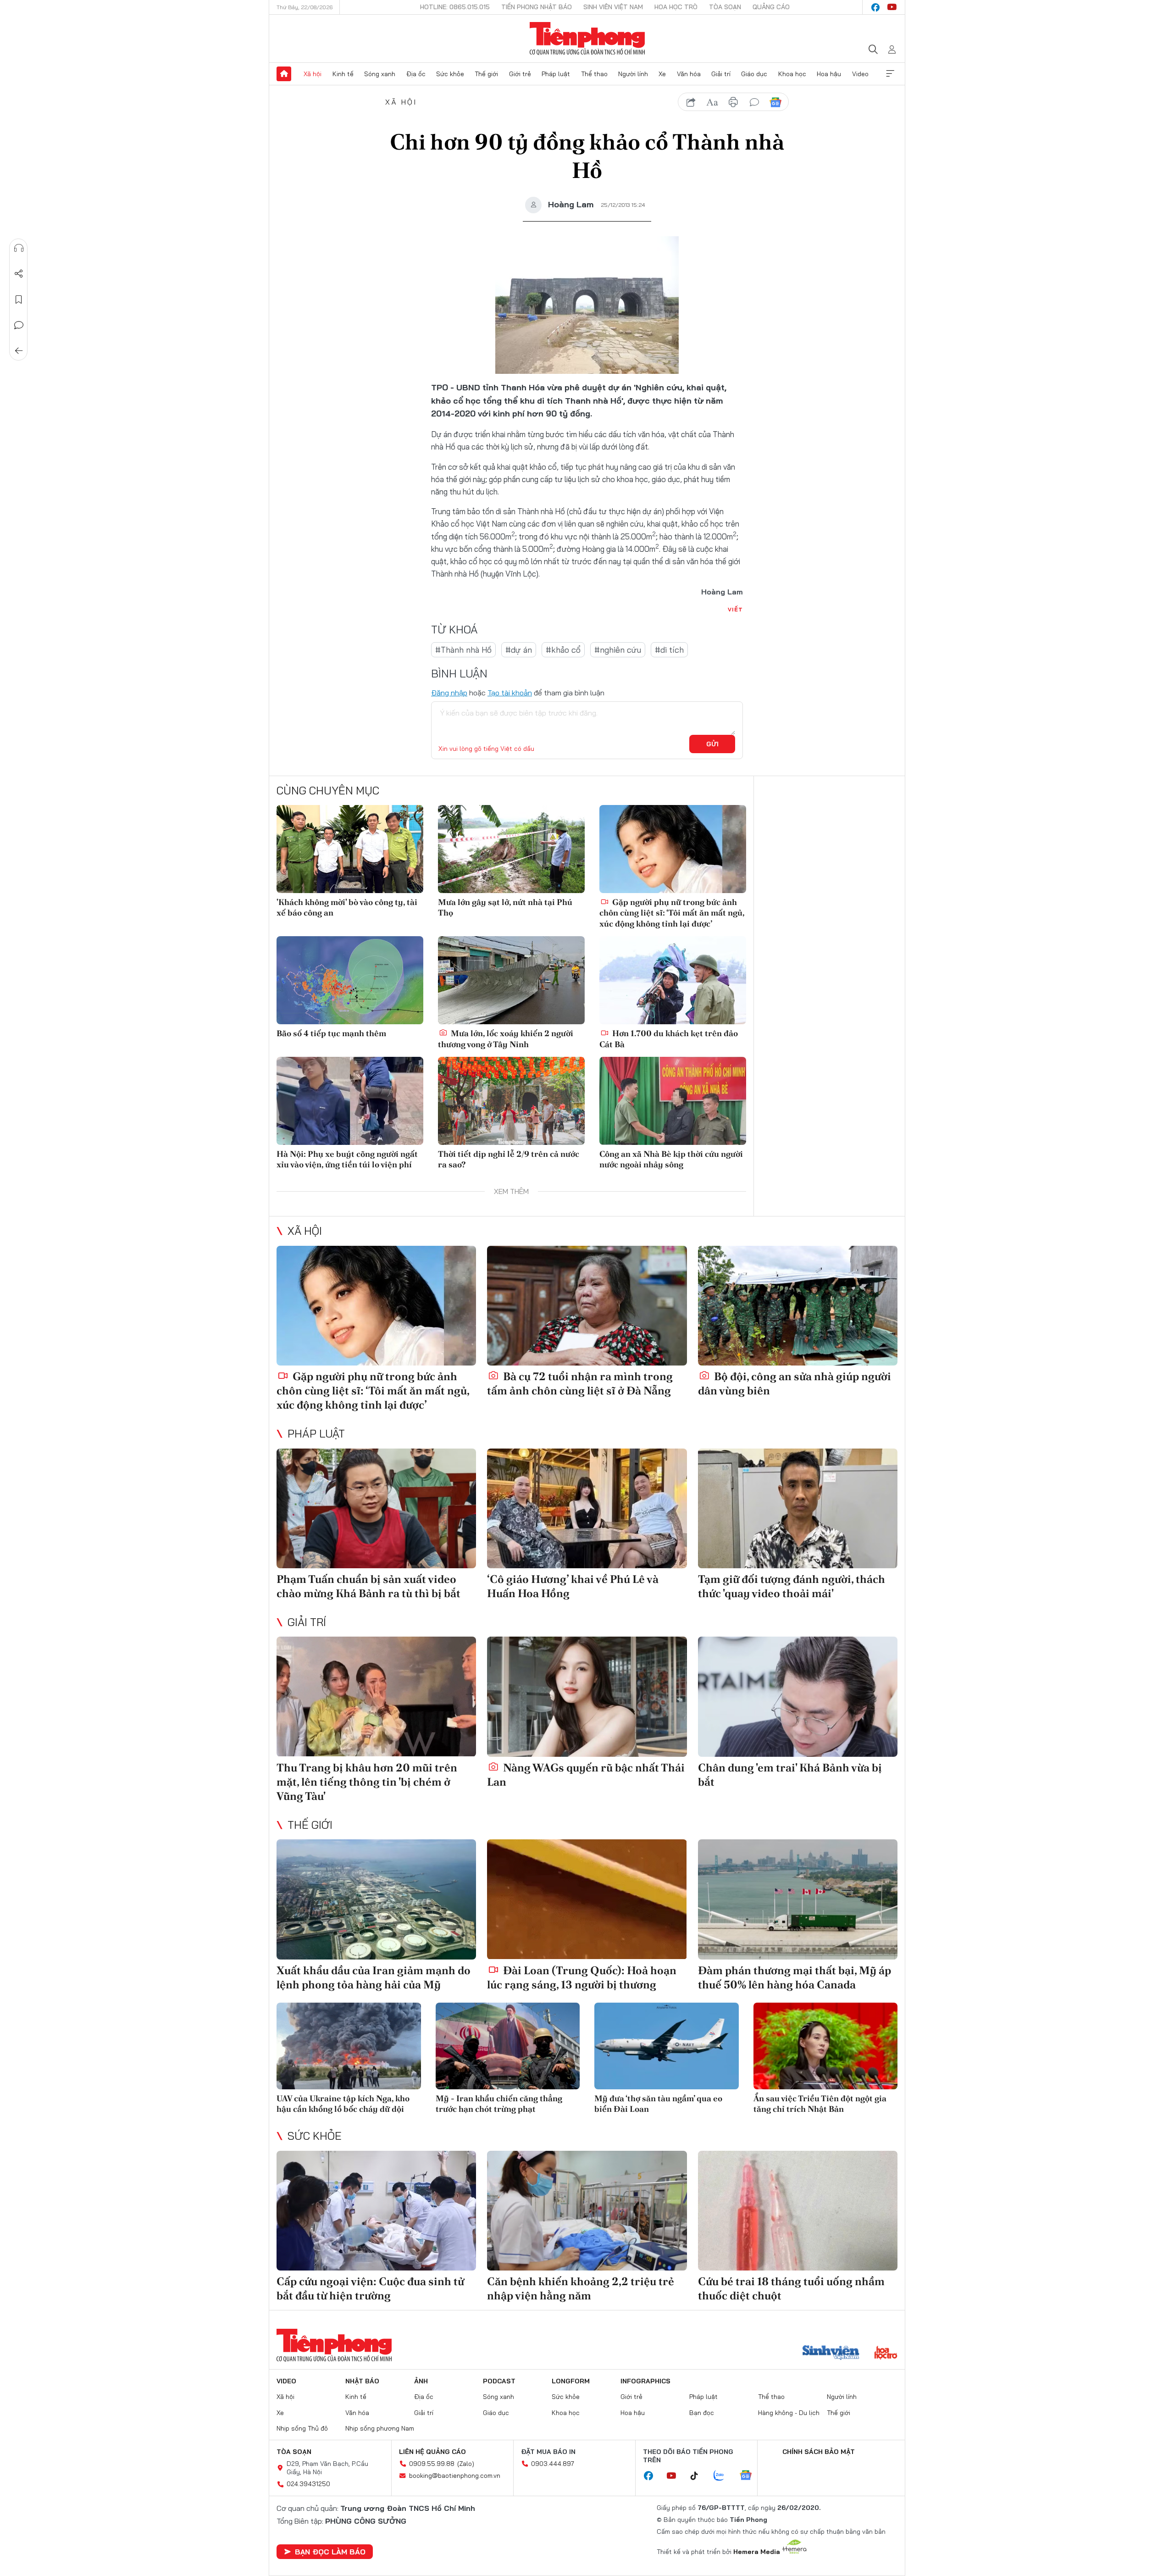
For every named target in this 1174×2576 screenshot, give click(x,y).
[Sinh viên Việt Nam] (831, 2354)
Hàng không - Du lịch (789, 2413)
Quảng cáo (771, 7)
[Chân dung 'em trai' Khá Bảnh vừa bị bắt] (798, 1696)
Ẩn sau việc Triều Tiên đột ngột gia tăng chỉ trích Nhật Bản (820, 2104)
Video (860, 74)
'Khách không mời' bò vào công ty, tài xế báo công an (347, 907)
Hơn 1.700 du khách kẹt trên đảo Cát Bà (669, 1038)
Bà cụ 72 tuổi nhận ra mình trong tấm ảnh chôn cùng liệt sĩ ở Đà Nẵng (580, 1383)
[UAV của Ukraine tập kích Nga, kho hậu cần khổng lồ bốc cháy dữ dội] (349, 2046)
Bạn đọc (702, 2413)
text (712, 102)
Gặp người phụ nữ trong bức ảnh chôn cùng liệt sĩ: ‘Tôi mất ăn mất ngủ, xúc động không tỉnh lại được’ (672, 913)
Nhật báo (362, 2381)
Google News (775, 102)
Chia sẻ (19, 274)
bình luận (754, 102)
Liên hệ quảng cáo (432, 2452)
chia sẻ (691, 102)
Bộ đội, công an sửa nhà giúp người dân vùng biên (795, 1383)
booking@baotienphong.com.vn (455, 2476)
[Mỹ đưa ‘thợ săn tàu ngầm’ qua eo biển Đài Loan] (667, 2046)
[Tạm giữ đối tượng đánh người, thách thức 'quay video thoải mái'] (798, 1508)
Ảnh (421, 2381)
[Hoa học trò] (886, 2354)
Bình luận (19, 325)
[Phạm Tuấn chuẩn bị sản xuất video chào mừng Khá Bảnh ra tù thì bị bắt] (376, 1508)
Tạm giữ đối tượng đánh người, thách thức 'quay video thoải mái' (792, 1586)
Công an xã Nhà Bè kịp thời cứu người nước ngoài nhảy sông (671, 1159)
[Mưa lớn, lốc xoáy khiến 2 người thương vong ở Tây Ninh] (511, 980)
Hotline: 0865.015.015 (455, 7)
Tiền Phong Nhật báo (537, 7)
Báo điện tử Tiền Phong (587, 39)
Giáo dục (754, 74)
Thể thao (594, 74)
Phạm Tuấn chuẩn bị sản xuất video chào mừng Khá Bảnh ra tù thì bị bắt (368, 1586)
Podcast (499, 2381)
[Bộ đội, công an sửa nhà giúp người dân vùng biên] (798, 1306)
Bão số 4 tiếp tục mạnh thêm (331, 1033)
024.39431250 (308, 2484)
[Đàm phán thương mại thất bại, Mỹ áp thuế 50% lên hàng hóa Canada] (798, 1899)
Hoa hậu (829, 74)
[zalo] (724, 2476)
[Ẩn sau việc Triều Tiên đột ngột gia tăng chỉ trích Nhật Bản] (826, 2046)
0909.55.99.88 (432, 2464)
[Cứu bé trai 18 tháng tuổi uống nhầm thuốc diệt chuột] (798, 2211)
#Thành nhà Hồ (463, 650)
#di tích (669, 650)
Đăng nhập (449, 693)
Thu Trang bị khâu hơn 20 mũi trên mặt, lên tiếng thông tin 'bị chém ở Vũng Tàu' (367, 1782)
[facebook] (875, 7)
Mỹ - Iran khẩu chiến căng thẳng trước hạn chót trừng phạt (499, 2104)
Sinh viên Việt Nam (613, 7)
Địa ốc (416, 74)
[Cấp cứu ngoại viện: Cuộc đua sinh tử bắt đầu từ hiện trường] (376, 2211)
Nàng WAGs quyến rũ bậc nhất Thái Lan (586, 1775)
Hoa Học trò (676, 7)
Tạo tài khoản (510, 693)
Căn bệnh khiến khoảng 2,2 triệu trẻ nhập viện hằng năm (581, 2288)
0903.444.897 (553, 2464)
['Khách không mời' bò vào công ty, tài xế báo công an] (350, 849)
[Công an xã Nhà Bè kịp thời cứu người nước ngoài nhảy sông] (673, 1101)
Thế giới (486, 74)
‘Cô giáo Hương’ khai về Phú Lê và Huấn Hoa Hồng (573, 1586)
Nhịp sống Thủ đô (302, 2428)
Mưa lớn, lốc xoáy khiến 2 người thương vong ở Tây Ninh (506, 1038)
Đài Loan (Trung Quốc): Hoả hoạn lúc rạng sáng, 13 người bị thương (582, 1977)
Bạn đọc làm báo (330, 2552)
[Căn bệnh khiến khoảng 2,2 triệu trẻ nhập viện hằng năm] (587, 2211)
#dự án (519, 650)
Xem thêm (890, 74)
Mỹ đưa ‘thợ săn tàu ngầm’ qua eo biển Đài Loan (658, 2104)
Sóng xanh (380, 74)
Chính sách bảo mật (819, 2452)
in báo (733, 102)
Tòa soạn (725, 7)
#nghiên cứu (618, 650)
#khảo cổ (563, 650)
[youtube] (892, 7)
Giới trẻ (520, 74)
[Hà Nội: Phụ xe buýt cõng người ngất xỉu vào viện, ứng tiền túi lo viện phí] (350, 1101)
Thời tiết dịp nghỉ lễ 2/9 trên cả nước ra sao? (509, 1159)
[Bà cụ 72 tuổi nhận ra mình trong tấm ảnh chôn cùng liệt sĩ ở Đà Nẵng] (587, 1306)
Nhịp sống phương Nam (380, 2428)
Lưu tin (19, 300)
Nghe (19, 248)
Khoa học (792, 74)
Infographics (645, 2381)
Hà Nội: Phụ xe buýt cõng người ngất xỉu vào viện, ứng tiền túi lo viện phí (347, 1159)
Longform (571, 2381)
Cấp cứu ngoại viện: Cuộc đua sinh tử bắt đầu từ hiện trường (370, 2288)
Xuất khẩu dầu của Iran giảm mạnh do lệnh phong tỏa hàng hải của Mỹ (374, 1977)
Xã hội (313, 74)
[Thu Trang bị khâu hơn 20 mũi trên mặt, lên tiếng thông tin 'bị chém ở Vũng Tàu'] (376, 1696)
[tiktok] (699, 2476)
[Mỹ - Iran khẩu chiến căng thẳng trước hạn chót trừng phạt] (508, 2046)
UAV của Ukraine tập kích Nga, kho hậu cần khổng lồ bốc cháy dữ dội (343, 2104)
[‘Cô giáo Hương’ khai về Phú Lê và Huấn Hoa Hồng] (587, 1508)
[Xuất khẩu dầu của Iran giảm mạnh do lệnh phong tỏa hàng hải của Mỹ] (376, 1899)
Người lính (633, 74)
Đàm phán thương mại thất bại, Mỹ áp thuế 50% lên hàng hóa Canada (795, 1977)
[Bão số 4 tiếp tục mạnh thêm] (350, 980)
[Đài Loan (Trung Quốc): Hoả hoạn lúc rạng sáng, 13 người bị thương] (587, 1899)
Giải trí (721, 74)
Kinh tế (343, 74)
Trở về (19, 351)
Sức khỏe (450, 74)
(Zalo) (466, 2464)
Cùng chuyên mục (328, 790)
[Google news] (750, 2476)
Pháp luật (556, 74)
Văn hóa (689, 74)
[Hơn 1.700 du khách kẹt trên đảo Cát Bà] (673, 980)
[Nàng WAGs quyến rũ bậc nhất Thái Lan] (587, 1696)
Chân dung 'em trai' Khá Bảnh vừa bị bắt (790, 1775)
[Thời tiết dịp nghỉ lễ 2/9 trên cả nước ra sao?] (511, 1101)
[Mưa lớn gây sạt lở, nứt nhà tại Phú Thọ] (511, 849)
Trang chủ (284, 74)
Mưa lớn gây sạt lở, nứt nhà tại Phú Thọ (505, 907)
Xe (662, 74)
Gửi (712, 744)
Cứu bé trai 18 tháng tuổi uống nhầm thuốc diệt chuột (791, 2288)
